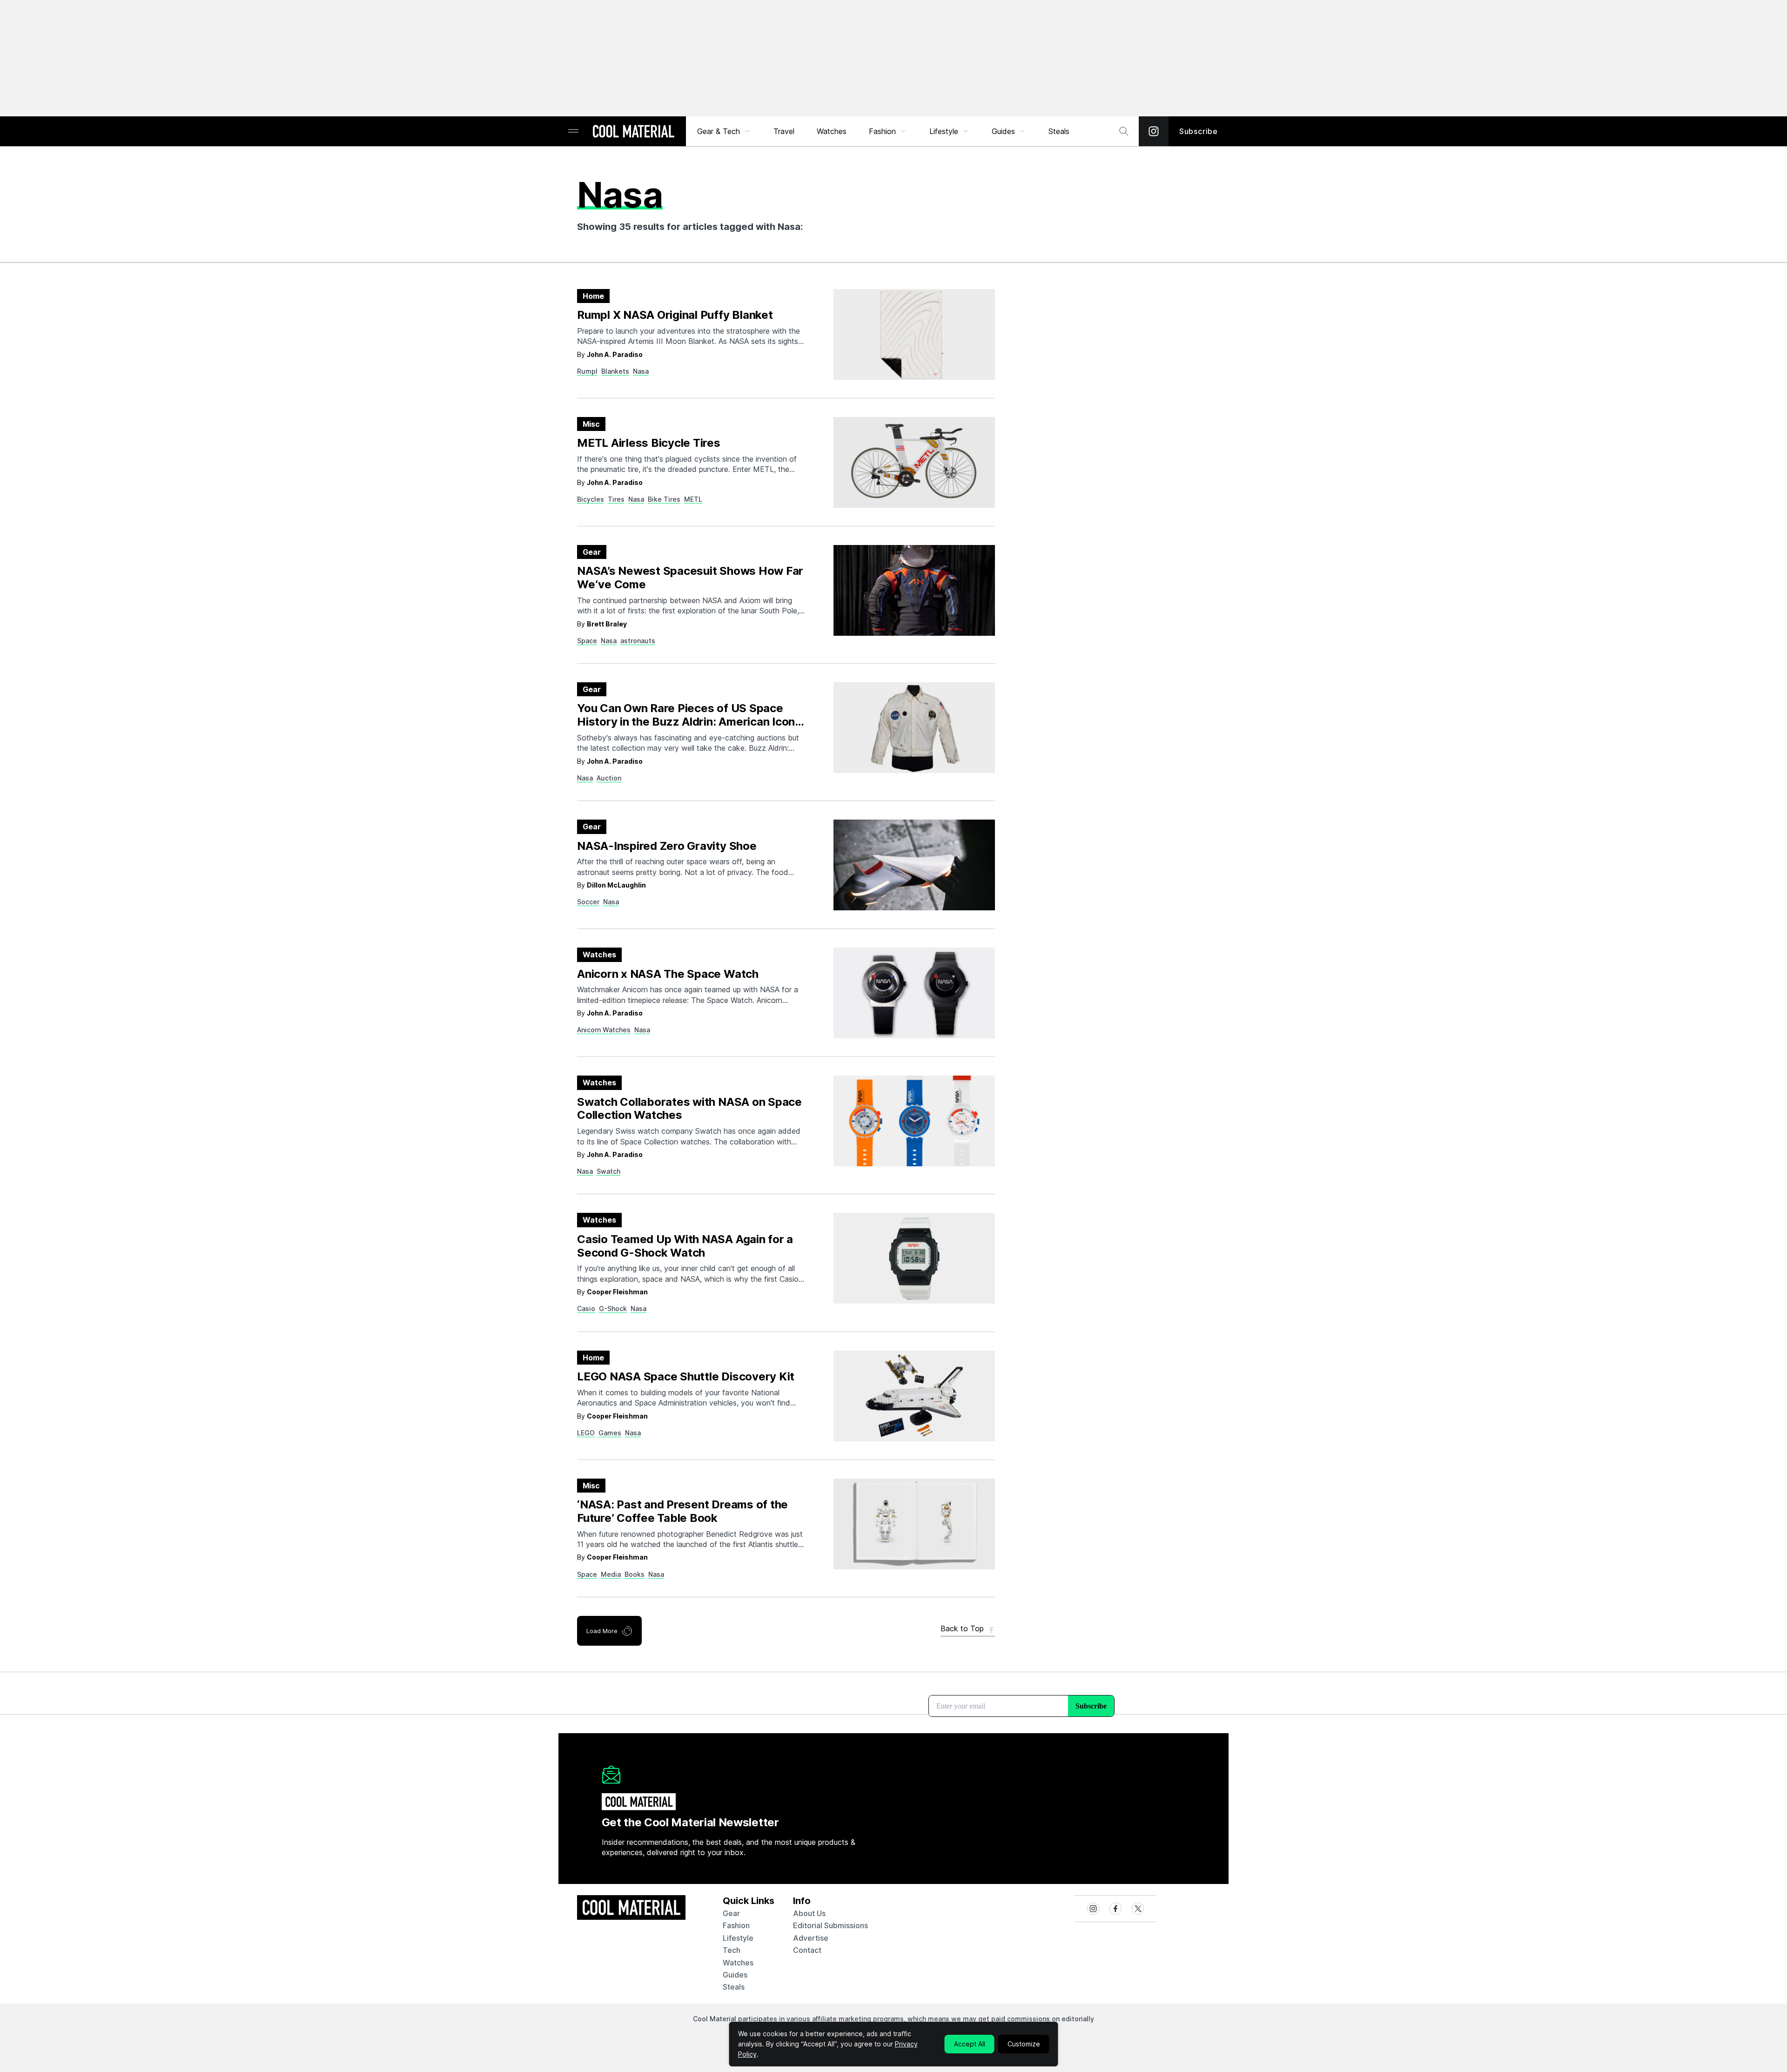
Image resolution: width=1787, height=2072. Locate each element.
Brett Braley (607, 624)
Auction (609, 778)
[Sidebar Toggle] (573, 131)
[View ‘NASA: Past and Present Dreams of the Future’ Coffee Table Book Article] (914, 1524)
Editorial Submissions (830, 1925)
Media (611, 1574)
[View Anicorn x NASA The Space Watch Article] (914, 993)
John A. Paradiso (615, 354)
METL (693, 499)
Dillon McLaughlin (616, 885)
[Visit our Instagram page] (1154, 131)
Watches (832, 131)
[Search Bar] (1124, 131)
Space (587, 641)
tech (732, 1950)
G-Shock (613, 1308)
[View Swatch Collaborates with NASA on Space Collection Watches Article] (914, 1121)
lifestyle (738, 1938)
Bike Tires (664, 499)
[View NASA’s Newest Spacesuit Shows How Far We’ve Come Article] (914, 590)
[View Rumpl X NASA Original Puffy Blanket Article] (914, 334)
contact (807, 1950)
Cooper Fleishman (617, 1292)
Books (635, 1574)
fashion (736, 1925)
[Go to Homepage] (633, 132)
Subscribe (1199, 131)
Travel (784, 131)
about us (809, 1913)
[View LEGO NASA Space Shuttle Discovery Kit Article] (914, 1396)
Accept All (970, 2044)
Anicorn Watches (604, 1030)
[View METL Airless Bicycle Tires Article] (914, 462)
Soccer (588, 902)
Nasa (641, 371)
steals (1059, 131)
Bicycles (591, 499)
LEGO (586, 1433)
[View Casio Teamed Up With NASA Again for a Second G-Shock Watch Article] (914, 1258)
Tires (616, 499)
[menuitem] (724, 131)
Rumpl (587, 371)
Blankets (615, 371)
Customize (1024, 2044)
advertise (811, 1938)
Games (610, 1433)
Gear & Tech (719, 131)
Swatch (608, 1171)
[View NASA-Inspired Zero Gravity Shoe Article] (914, 865)
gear (731, 1913)
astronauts (638, 641)
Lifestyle (944, 131)
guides (735, 1975)
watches (738, 1963)
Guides (1003, 131)
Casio (586, 1308)
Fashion (882, 131)
